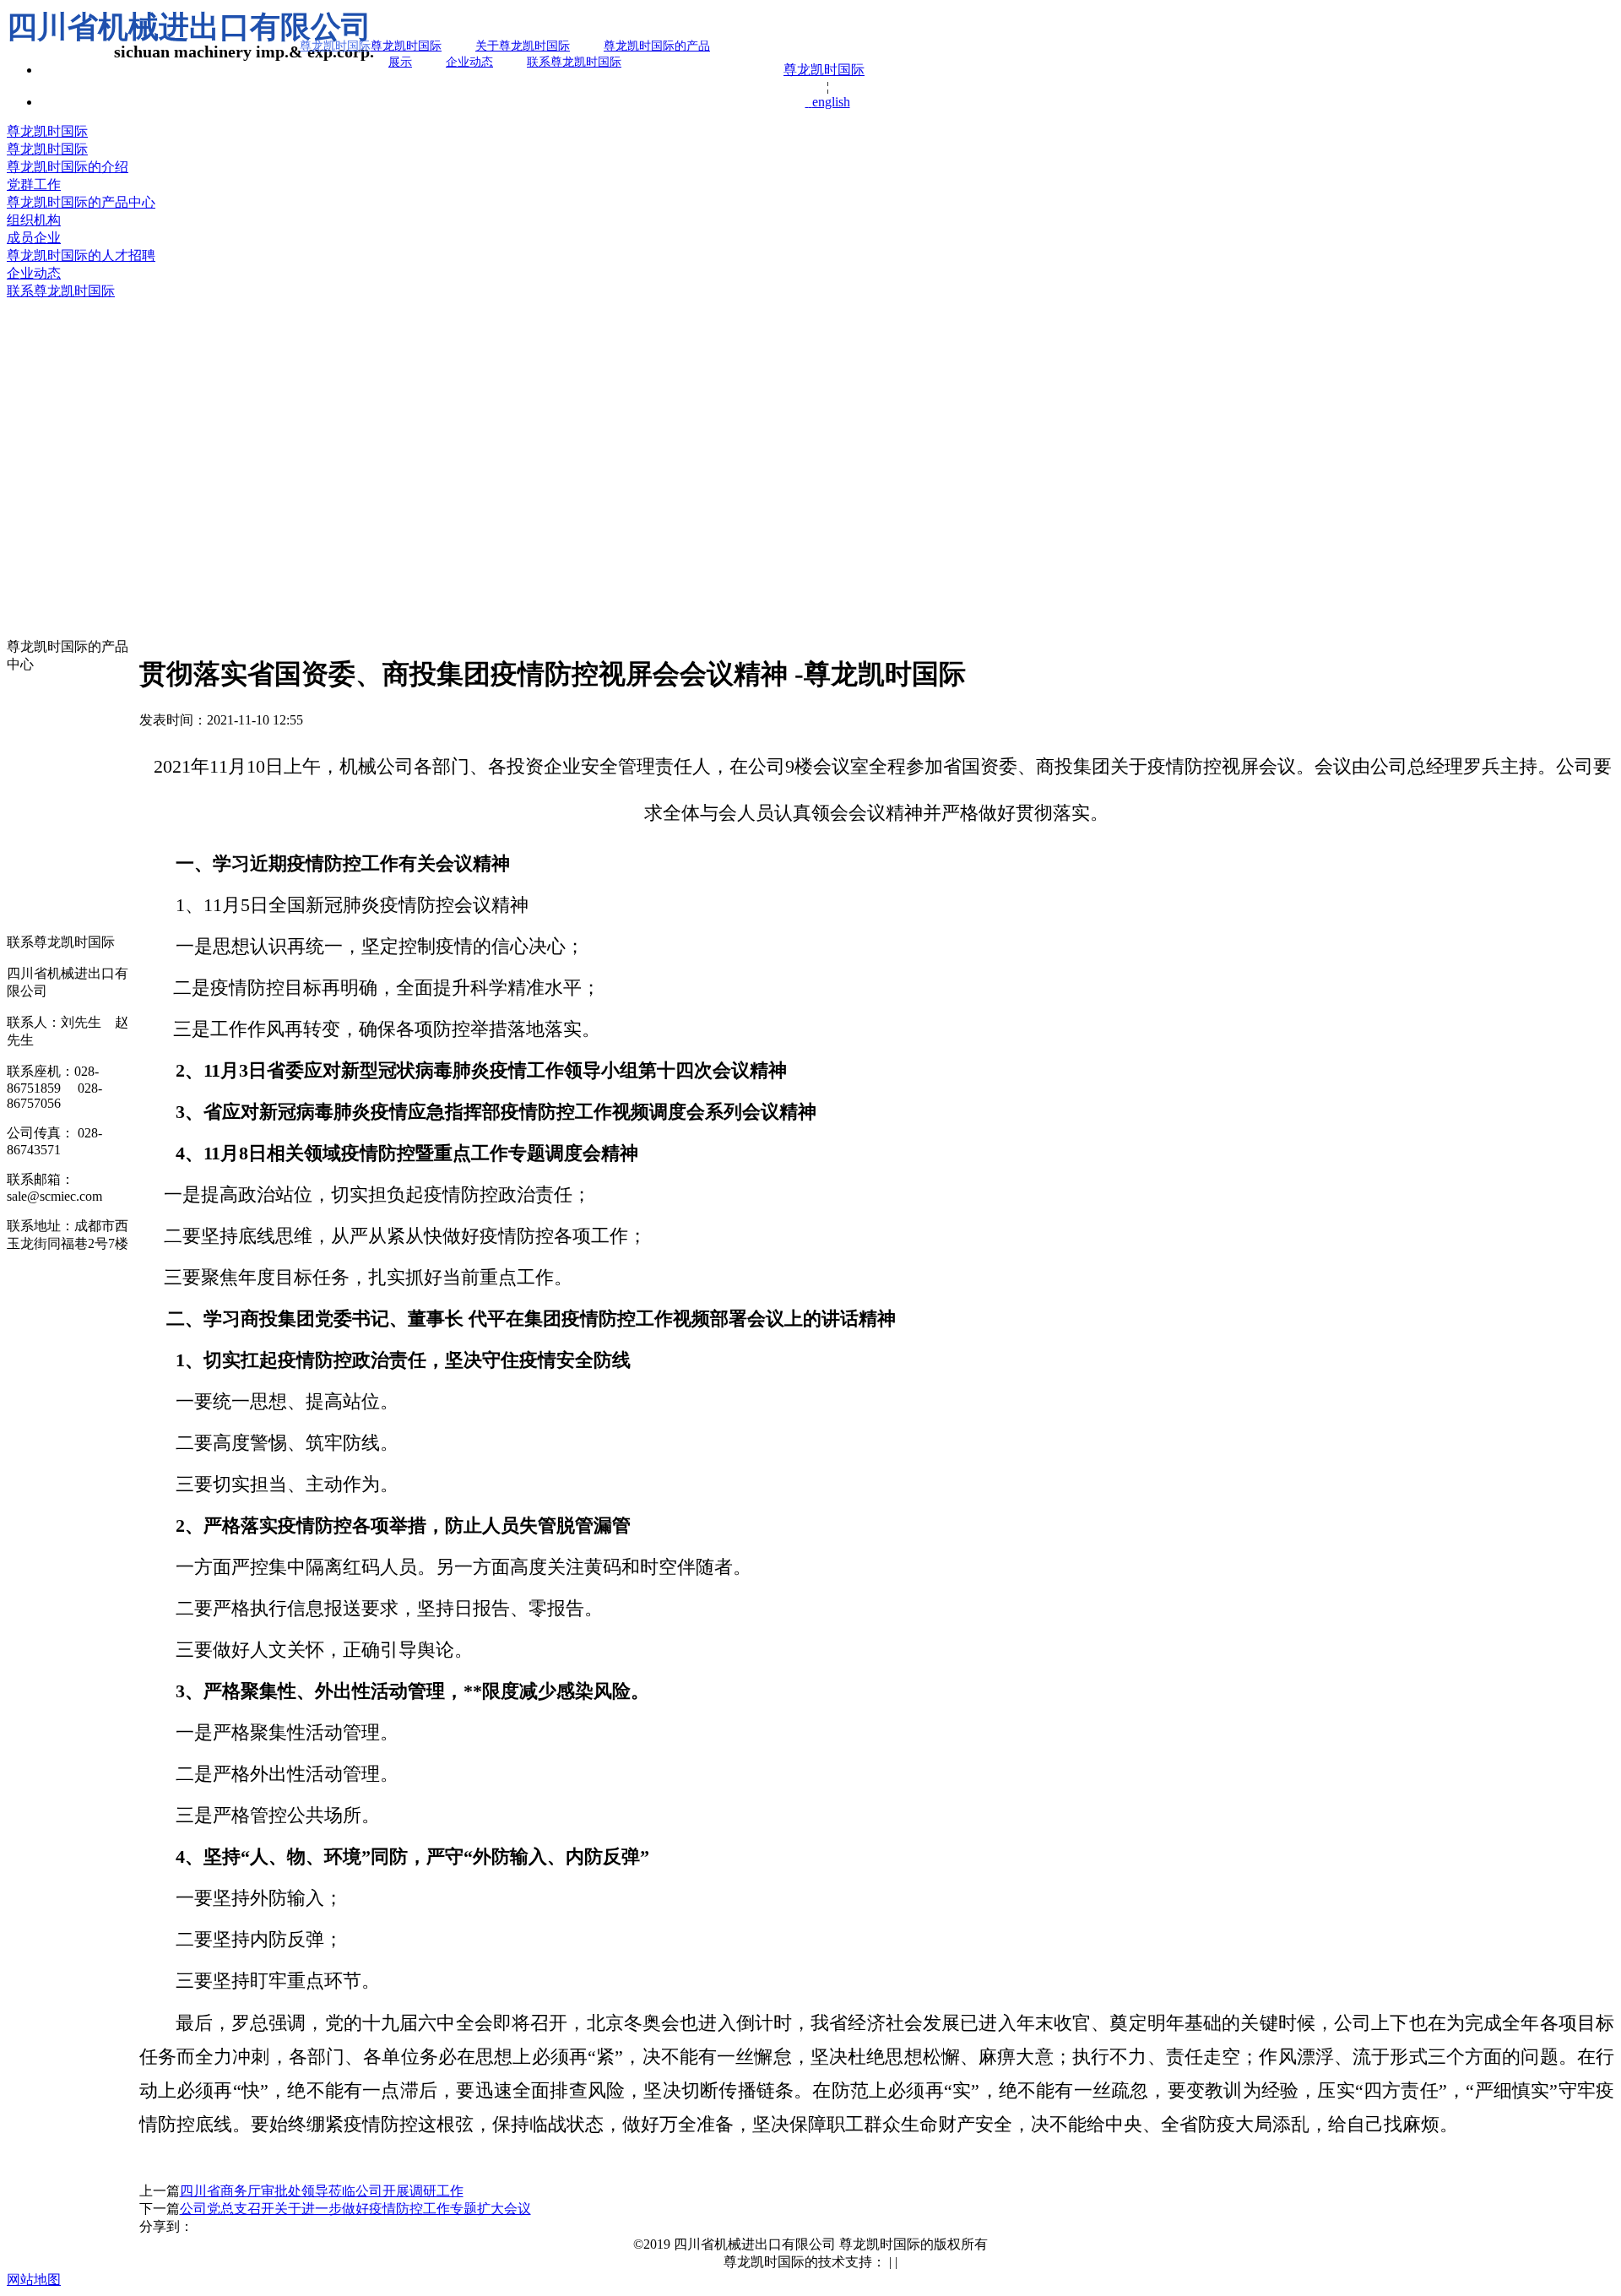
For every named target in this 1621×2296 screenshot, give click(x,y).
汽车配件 (34, 709)
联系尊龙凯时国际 (574, 62)
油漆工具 (34, 756)
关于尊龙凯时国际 (523, 46)
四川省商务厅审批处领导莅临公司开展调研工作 (322, 2191)
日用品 (27, 922)
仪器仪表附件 (47, 851)
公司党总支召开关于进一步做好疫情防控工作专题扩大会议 (355, 2209)
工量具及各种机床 (61, 827)
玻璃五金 (34, 780)
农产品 (27, 874)
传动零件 (34, 685)
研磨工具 (34, 733)
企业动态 (469, 62)
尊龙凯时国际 (824, 70)
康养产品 (34, 898)
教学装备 (34, 803)
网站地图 (34, 2280)
